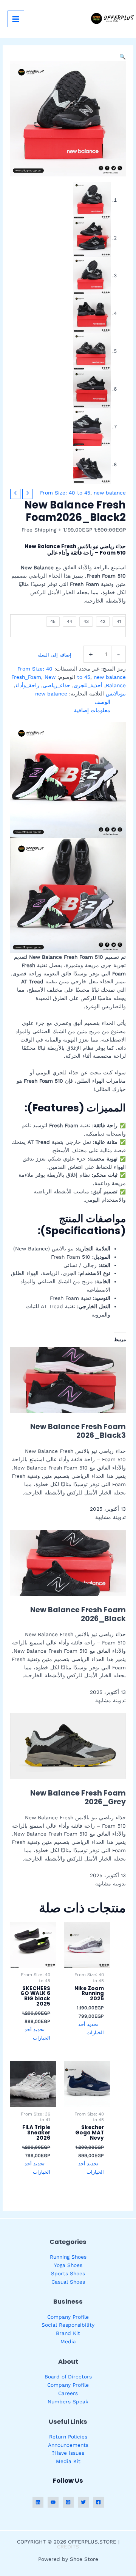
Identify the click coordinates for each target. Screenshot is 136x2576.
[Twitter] (83, 2502)
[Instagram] (68, 2502)
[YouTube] (53, 2502)
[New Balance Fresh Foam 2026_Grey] (68, 1745)
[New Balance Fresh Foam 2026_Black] (68, 1562)
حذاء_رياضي (56, 685)
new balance (110, 493)
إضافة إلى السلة (54, 655)
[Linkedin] (38, 2502)
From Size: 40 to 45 (65, 493)
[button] (123, 57)
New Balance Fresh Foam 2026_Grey (78, 1797)
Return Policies (68, 2437)
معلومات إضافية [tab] (92, 710)
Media (68, 2341)
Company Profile (68, 2317)
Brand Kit (68, 2333)
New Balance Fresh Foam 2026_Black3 (78, 1431)
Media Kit (68, 2461)
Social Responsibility (68, 2325)
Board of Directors (68, 2377)
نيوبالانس (116, 694)
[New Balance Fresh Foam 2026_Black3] (68, 1379)
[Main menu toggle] (16, 19)
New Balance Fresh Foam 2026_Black (78, 1614)
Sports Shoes (68, 2273)
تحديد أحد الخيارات (91, 2028)
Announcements (68, 2445)
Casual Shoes (68, 2282)
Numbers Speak (68, 2401)
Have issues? (68, 2453)
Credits (68, 2547)
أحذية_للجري (88, 685)
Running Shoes (68, 2257)
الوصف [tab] (102, 702)
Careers (68, 2393)
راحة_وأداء (27, 685)
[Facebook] (98, 2502)
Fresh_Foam (26, 677)
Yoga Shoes (68, 2265)
